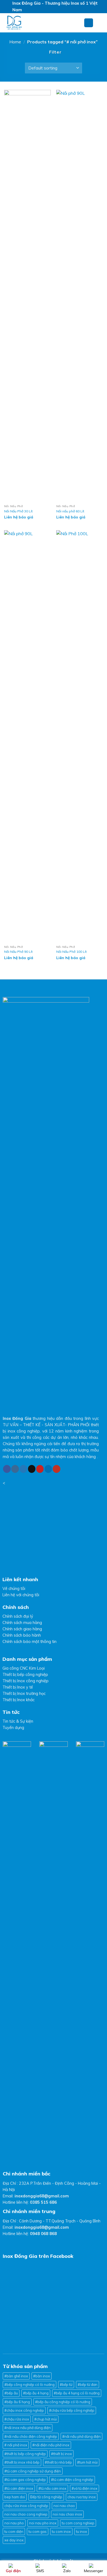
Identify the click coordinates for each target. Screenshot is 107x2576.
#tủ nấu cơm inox (52, 2488)
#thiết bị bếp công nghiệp (25, 2454)
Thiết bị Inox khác (19, 1700)
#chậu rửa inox (17, 2419)
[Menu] (89, 23)
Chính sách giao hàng (22, 1629)
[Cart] (100, 23)
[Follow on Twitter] (23, 1469)
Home (15, 42)
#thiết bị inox (61, 2454)
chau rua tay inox (82, 2497)
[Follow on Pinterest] (40, 1469)
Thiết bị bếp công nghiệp (25, 1675)
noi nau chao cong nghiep (26, 2514)
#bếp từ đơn (88, 2385)
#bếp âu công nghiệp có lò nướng (63, 2402)
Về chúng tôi (14, 1589)
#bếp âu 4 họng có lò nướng (77, 2393)
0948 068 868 (43, 2234)
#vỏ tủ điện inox (85, 2488)
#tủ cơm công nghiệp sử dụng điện (33, 2471)
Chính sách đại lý (18, 1616)
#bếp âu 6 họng (17, 2402)
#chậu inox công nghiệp (24, 2410)
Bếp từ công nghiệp (46, 2497)
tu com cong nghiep (78, 2523)
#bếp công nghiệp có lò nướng (29, 2385)
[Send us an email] (32, 1469)
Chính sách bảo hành (22, 1635)
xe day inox (14, 2540)
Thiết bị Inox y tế (18, 1687)
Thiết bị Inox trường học (24, 1694)
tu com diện (14, 2531)
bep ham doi (15, 2497)
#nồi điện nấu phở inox (51, 2445)
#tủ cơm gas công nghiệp (25, 2480)
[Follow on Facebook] (7, 1469)
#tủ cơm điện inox (19, 2488)
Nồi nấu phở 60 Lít (70, 511)
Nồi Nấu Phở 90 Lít (18, 952)
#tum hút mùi (87, 2462)
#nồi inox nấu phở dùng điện (28, 2428)
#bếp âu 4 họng (36, 2393)
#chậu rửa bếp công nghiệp (72, 2410)
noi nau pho (14, 2523)
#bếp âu (11, 2393)
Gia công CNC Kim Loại (24, 1668)
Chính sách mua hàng (22, 1623)
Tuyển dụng (13, 1728)
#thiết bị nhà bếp (58, 2462)
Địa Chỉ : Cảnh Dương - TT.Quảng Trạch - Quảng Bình (52, 2221)
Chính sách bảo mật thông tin (29, 1642)
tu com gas (38, 2531)
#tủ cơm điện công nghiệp (72, 2480)
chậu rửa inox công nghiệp (26, 2506)
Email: (36, 2196)
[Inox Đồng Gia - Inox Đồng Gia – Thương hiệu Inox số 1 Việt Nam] (40, 23)
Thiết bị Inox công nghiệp (26, 1681)
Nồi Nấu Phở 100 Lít (71, 952)
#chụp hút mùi (46, 2419)
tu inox (81, 2531)
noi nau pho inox (43, 2523)
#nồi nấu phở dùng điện (81, 2436)
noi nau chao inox (67, 2514)
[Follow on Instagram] (15, 1469)
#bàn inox (42, 2376)
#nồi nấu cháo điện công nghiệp (31, 2436)
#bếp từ (66, 2385)
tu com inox (61, 2531)
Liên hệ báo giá (19, 517)
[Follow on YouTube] (57, 1469)
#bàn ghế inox (16, 2376)
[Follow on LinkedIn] (48, 1469)
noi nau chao (64, 2506)
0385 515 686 (43, 2202)
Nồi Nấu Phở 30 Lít (18, 511)
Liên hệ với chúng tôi (21, 1595)
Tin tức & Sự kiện (18, 1721)
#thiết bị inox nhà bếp (22, 2462)
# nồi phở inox (16, 2445)
